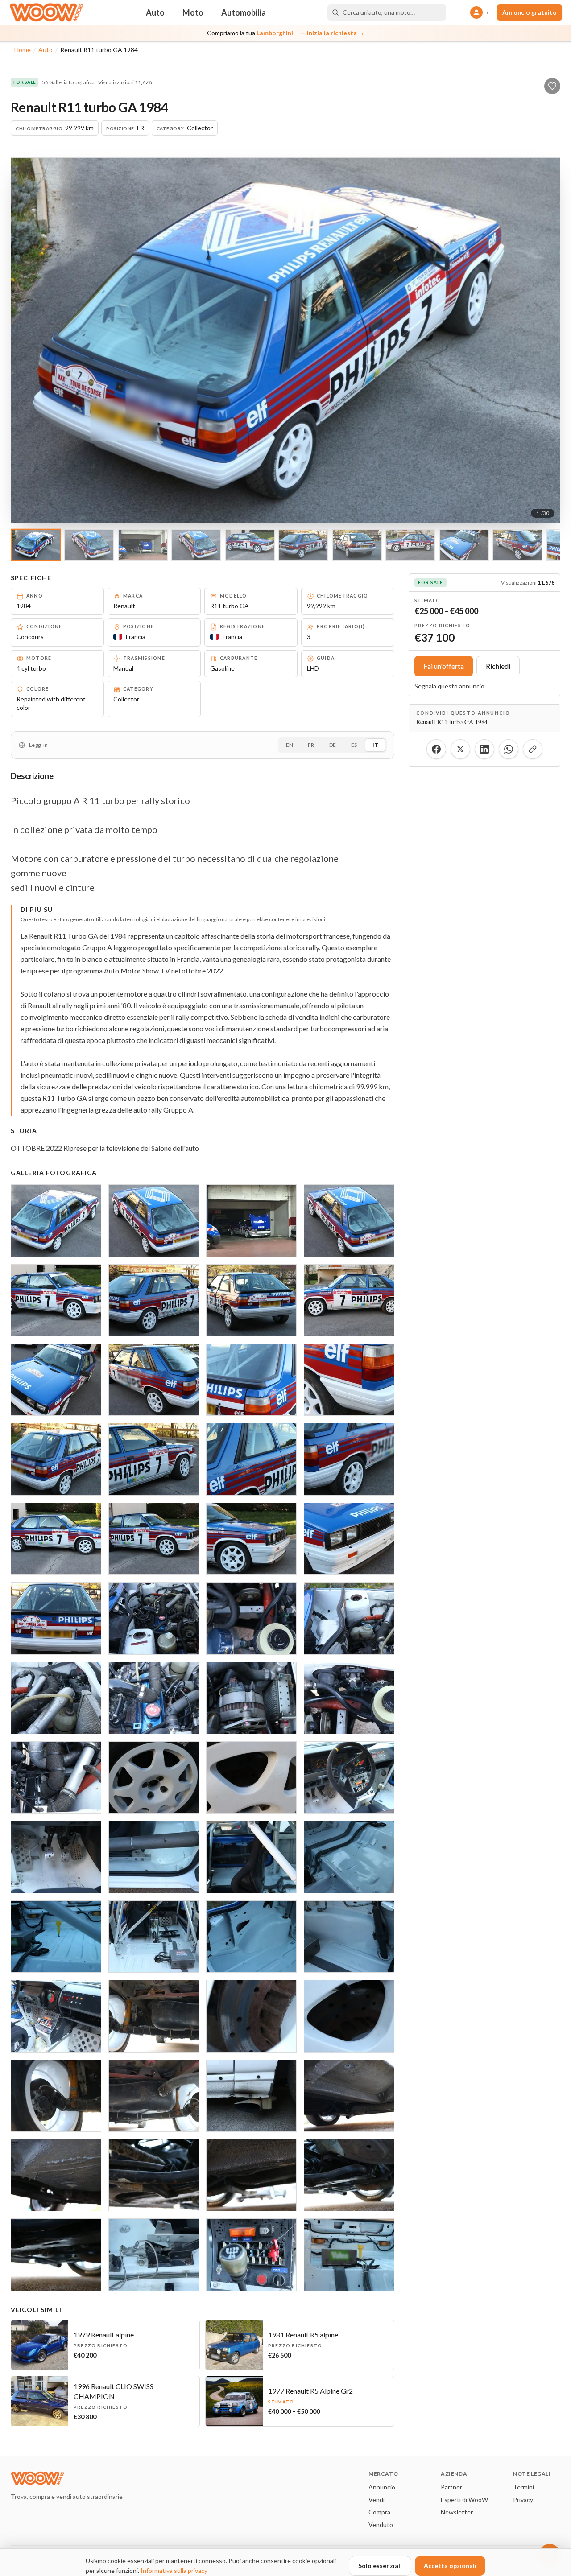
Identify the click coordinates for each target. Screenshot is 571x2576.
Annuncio (382, 2487)
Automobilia (244, 12)
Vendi (377, 2500)
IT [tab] (375, 745)
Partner (451, 2487)
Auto (155, 12)
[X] (460, 749)
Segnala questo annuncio (449, 686)
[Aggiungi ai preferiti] (552, 86)
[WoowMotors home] (46, 12)
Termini (523, 2487)
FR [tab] (311, 745)
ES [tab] (354, 745)
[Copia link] (533, 749)
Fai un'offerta (444, 666)
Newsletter (457, 2512)
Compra (379, 2512)
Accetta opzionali (450, 2566)
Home (23, 50)
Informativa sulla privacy (174, 2570)
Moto (193, 12)
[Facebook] (436, 749)
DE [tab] (333, 745)
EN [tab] (290, 745)
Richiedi (498, 666)
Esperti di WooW (464, 2500)
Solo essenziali (380, 2566)
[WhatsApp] (509, 749)
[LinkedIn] (484, 749)
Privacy (523, 2500)
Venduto (381, 2524)
